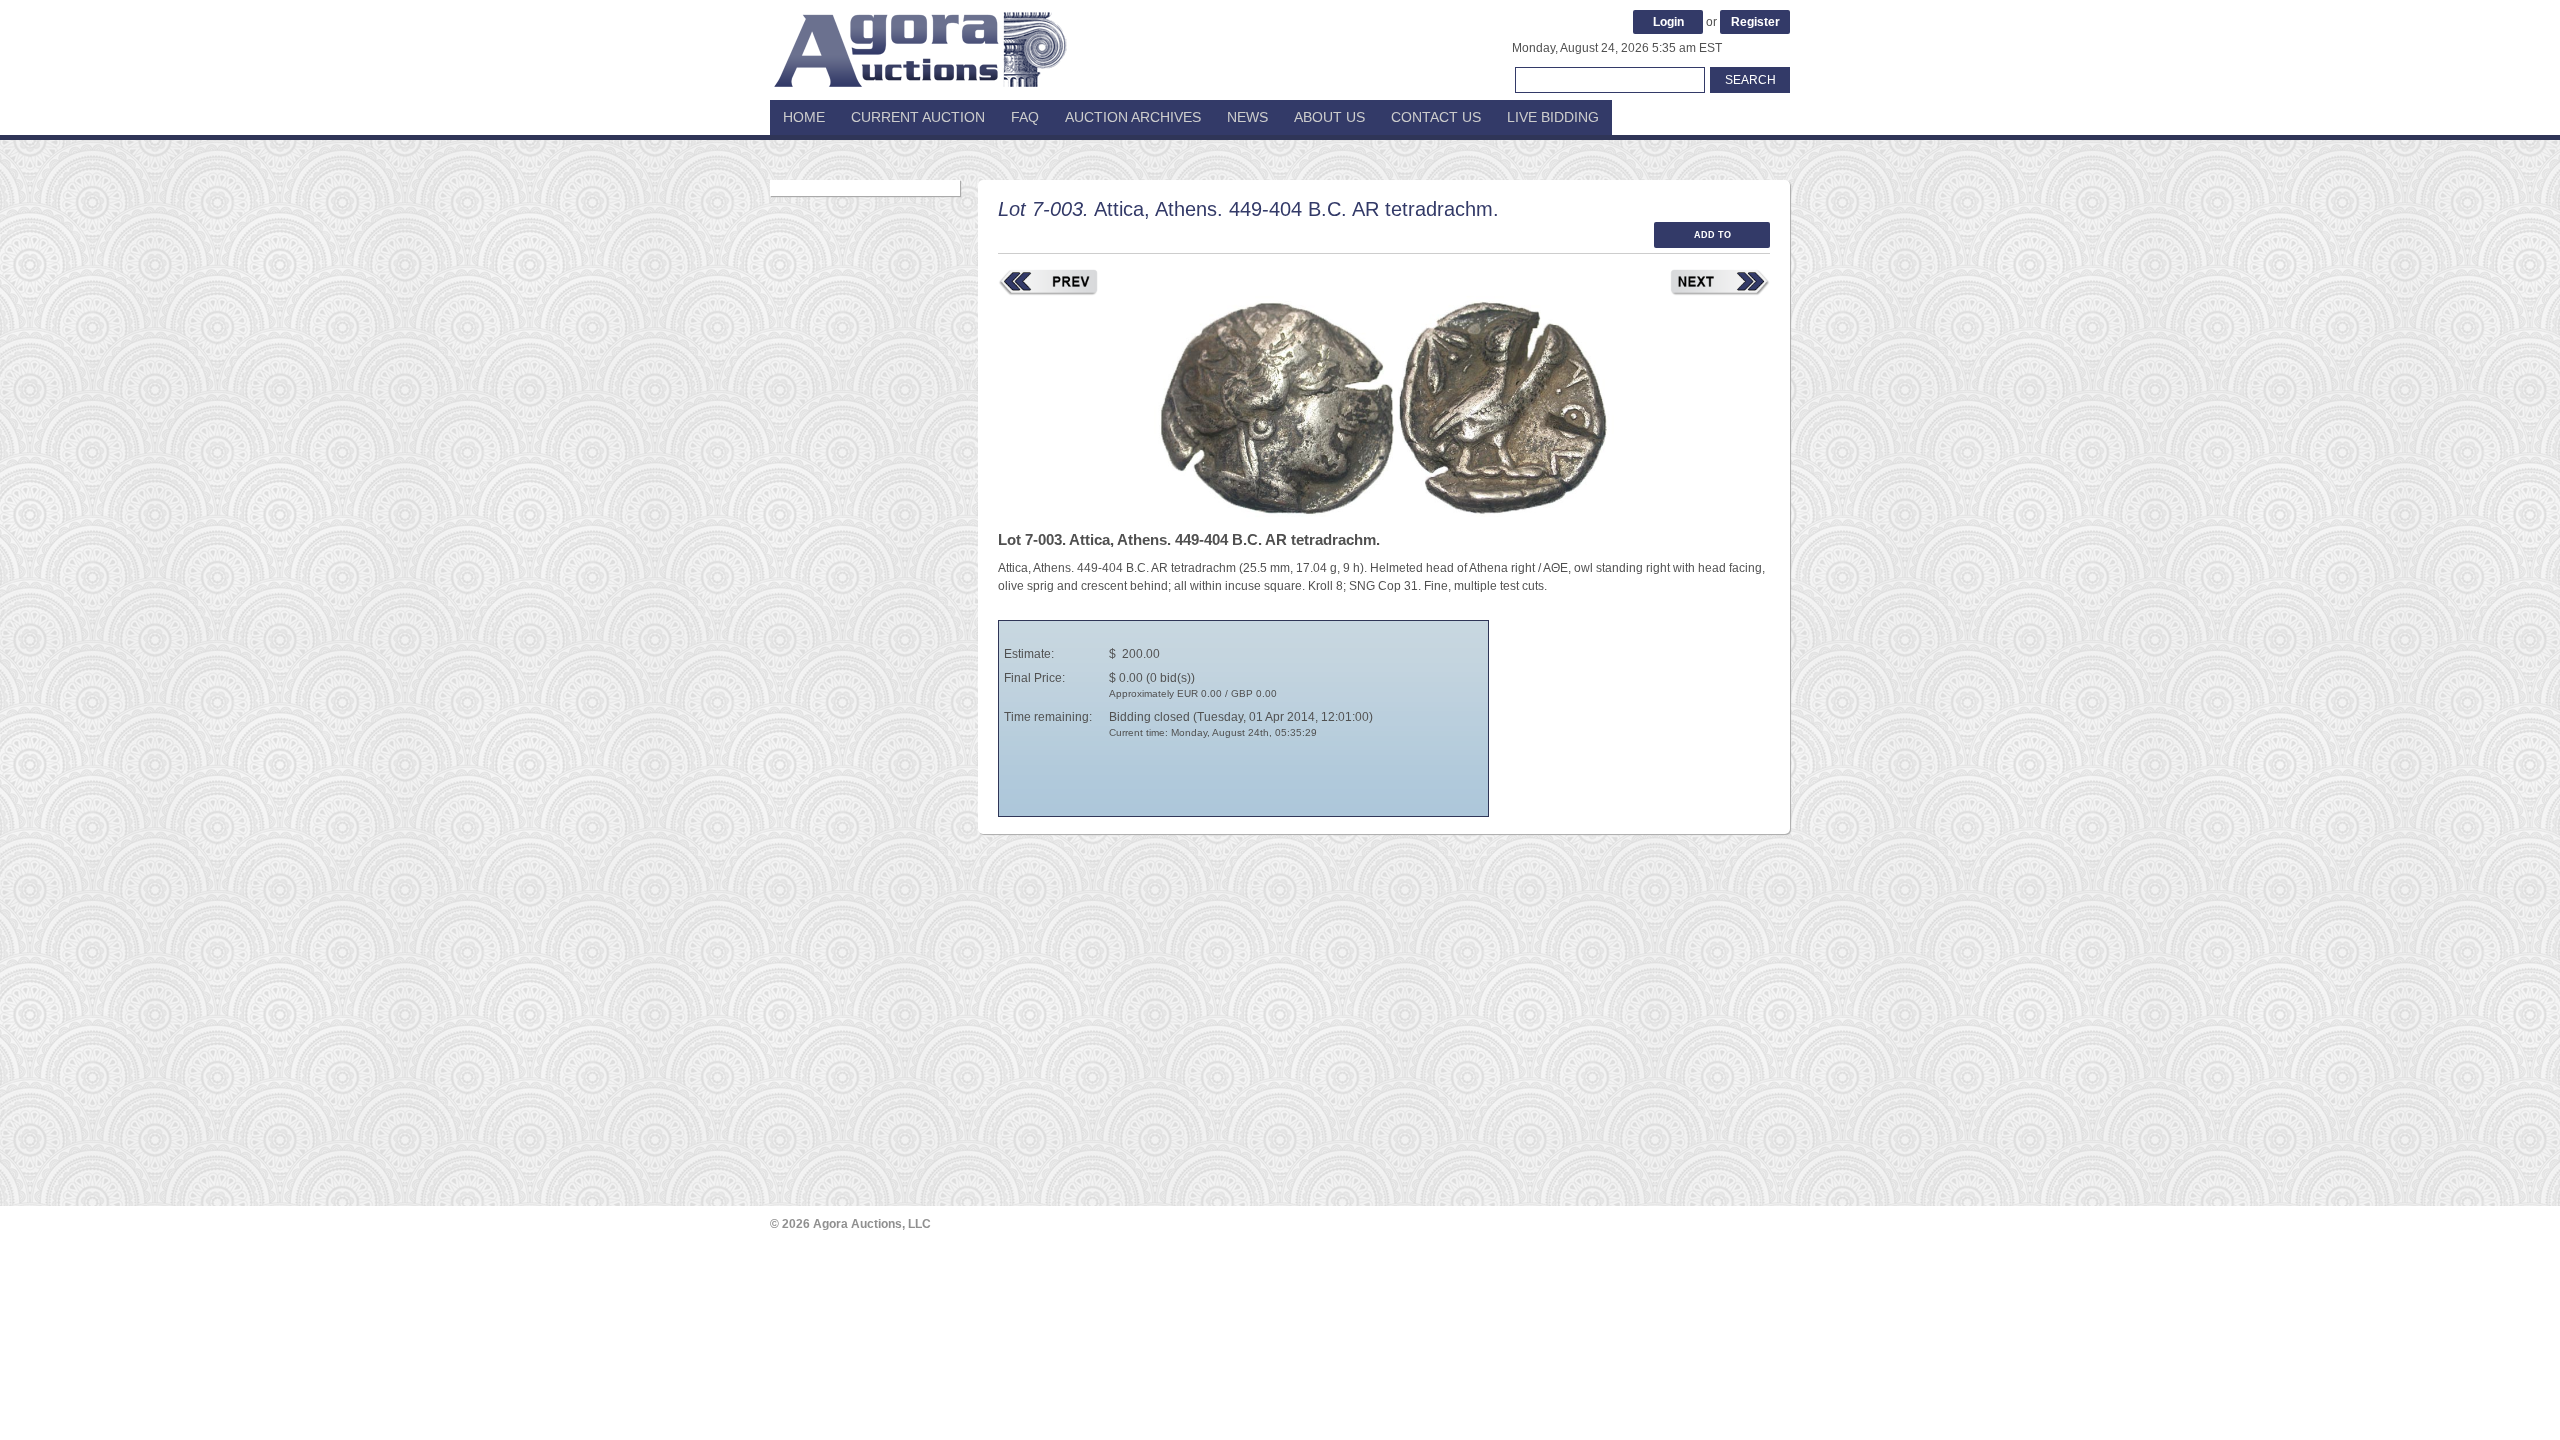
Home (804, 117)
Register (1755, 22)
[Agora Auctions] (920, 40)
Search (1750, 80)
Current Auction (918, 117)
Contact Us (1436, 117)
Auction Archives (1133, 117)
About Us (1329, 117)
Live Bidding (1553, 117)
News (1247, 117)
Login (1668, 22)
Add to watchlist (1712, 239)
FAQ (1025, 117)
